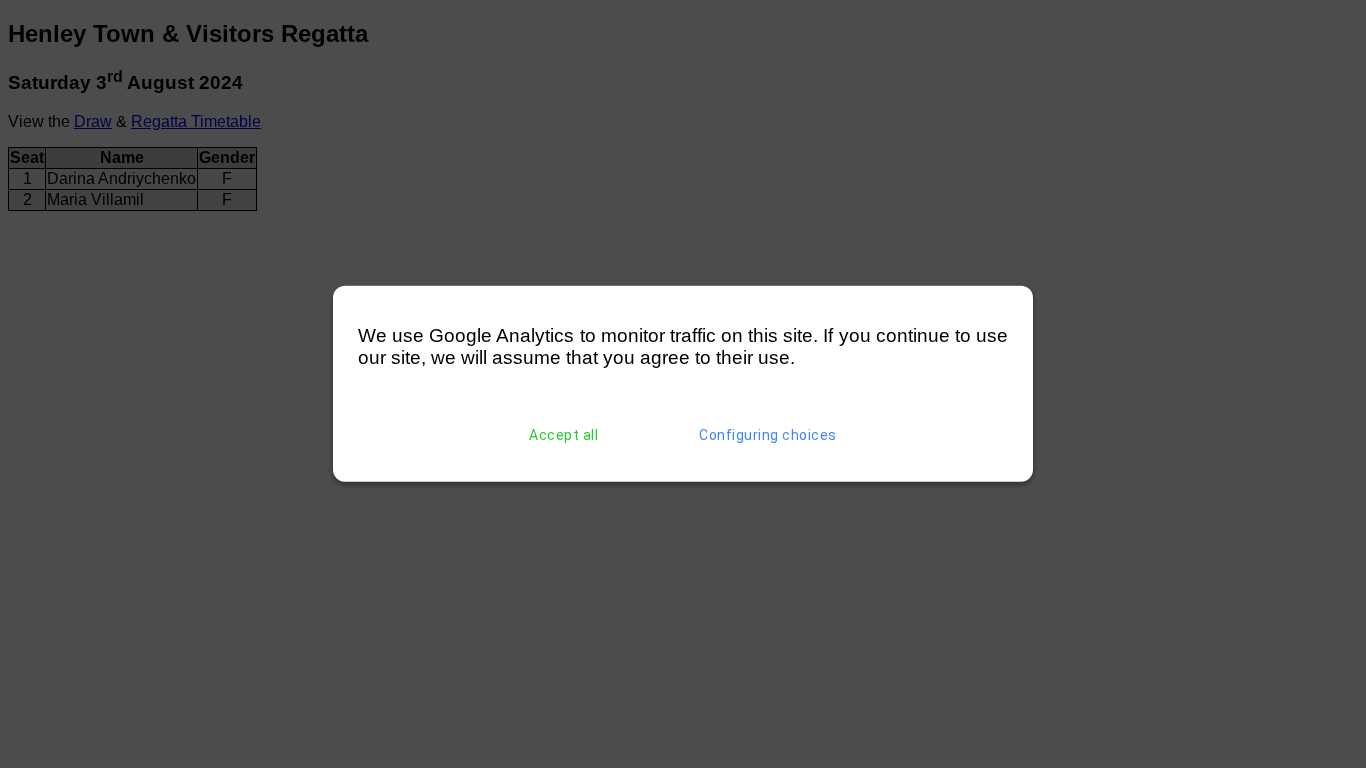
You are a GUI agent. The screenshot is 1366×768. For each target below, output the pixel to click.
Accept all (563, 435)
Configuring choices (768, 435)
